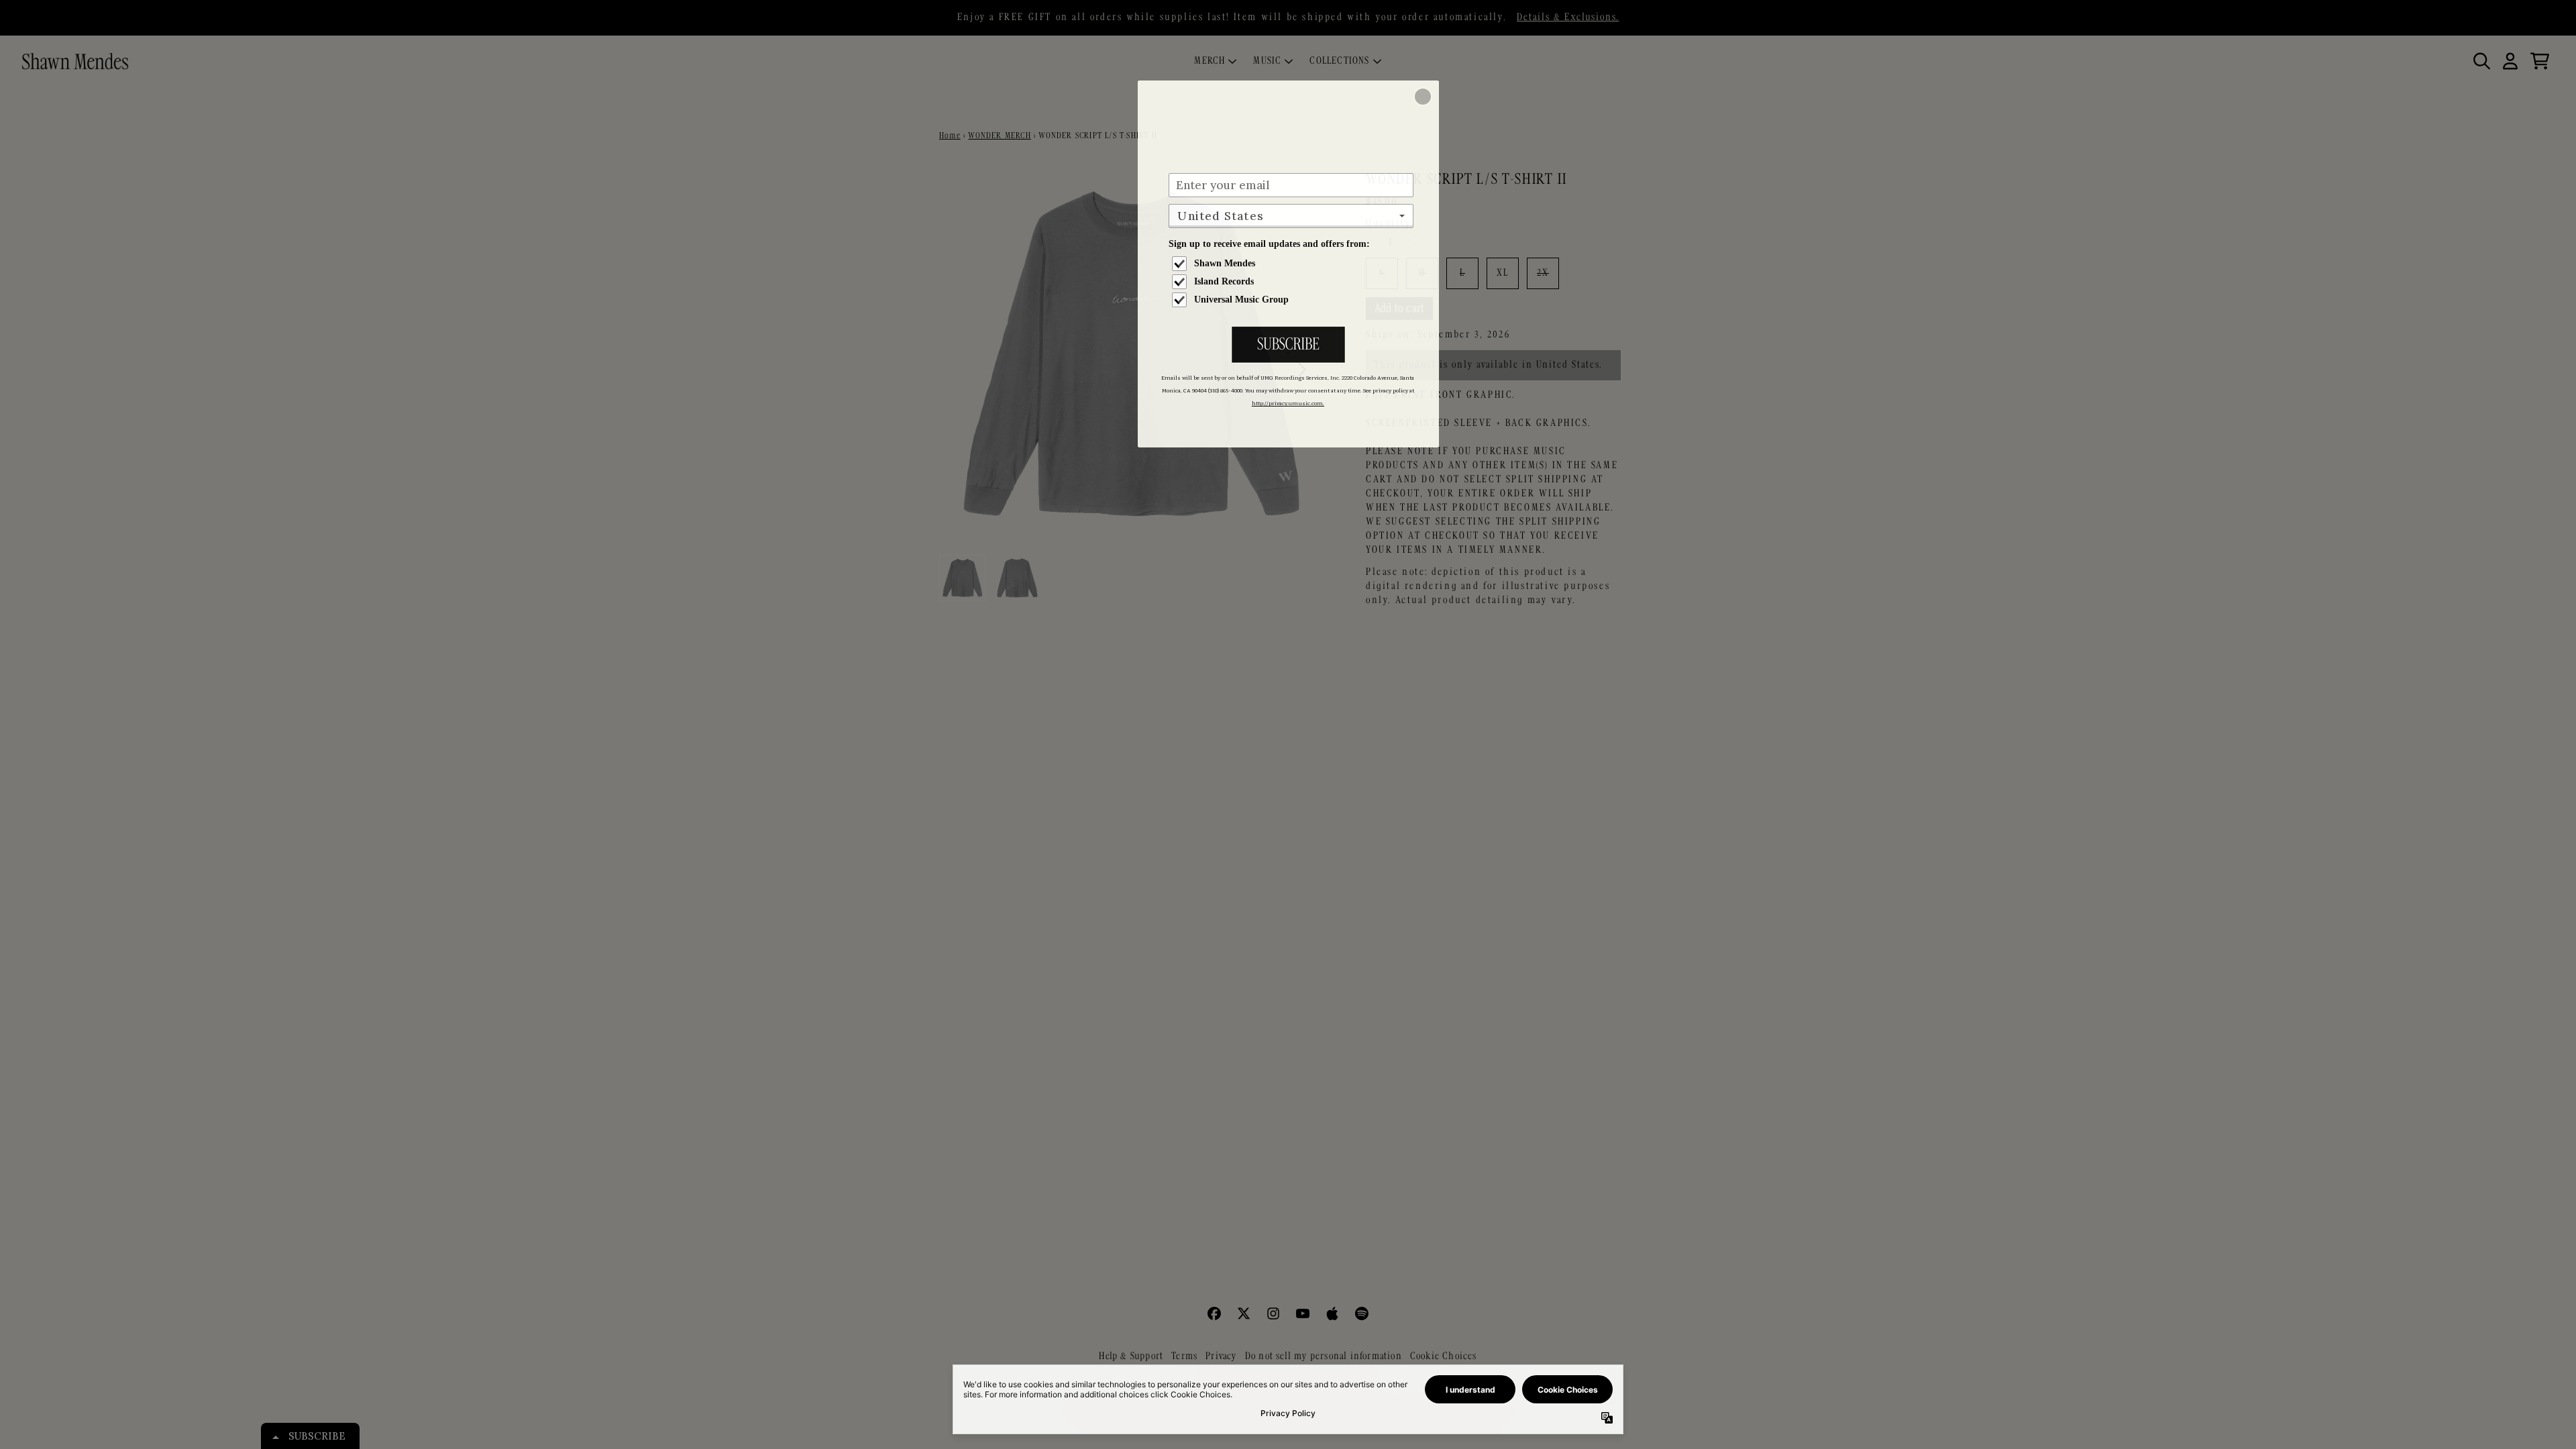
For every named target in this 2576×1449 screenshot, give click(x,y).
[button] (1423, 97)
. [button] (1288, 346)
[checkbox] (1293, 264)
